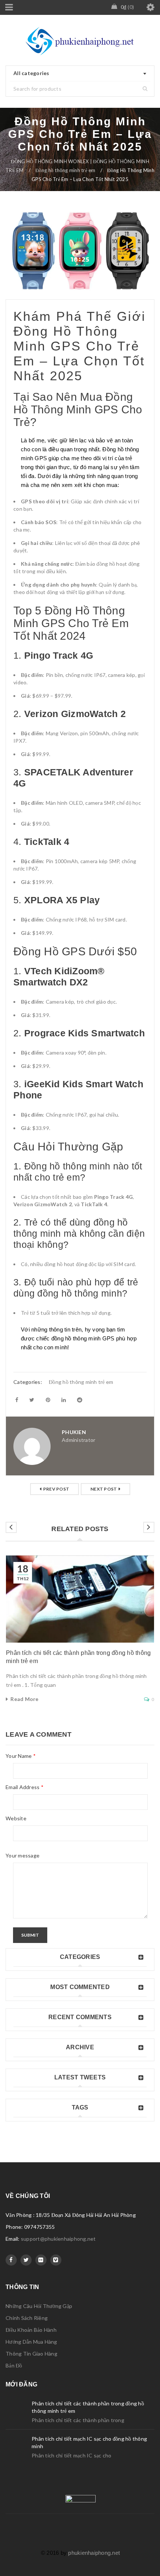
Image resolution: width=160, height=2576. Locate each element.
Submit (30, 1935)
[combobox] (80, 74)
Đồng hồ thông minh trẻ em (65, 170)
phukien (74, 1432)
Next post (104, 1489)
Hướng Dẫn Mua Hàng (31, 2342)
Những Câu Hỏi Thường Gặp (39, 2306)
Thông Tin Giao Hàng (31, 2354)
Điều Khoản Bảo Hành (31, 2330)
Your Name (21, 1756)
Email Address (25, 1787)
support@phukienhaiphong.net (58, 2239)
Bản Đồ (14, 2365)
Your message (23, 1855)
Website (16, 1818)
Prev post (56, 1489)
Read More (24, 1699)
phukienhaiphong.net (94, 2553)
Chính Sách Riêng (27, 2318)
